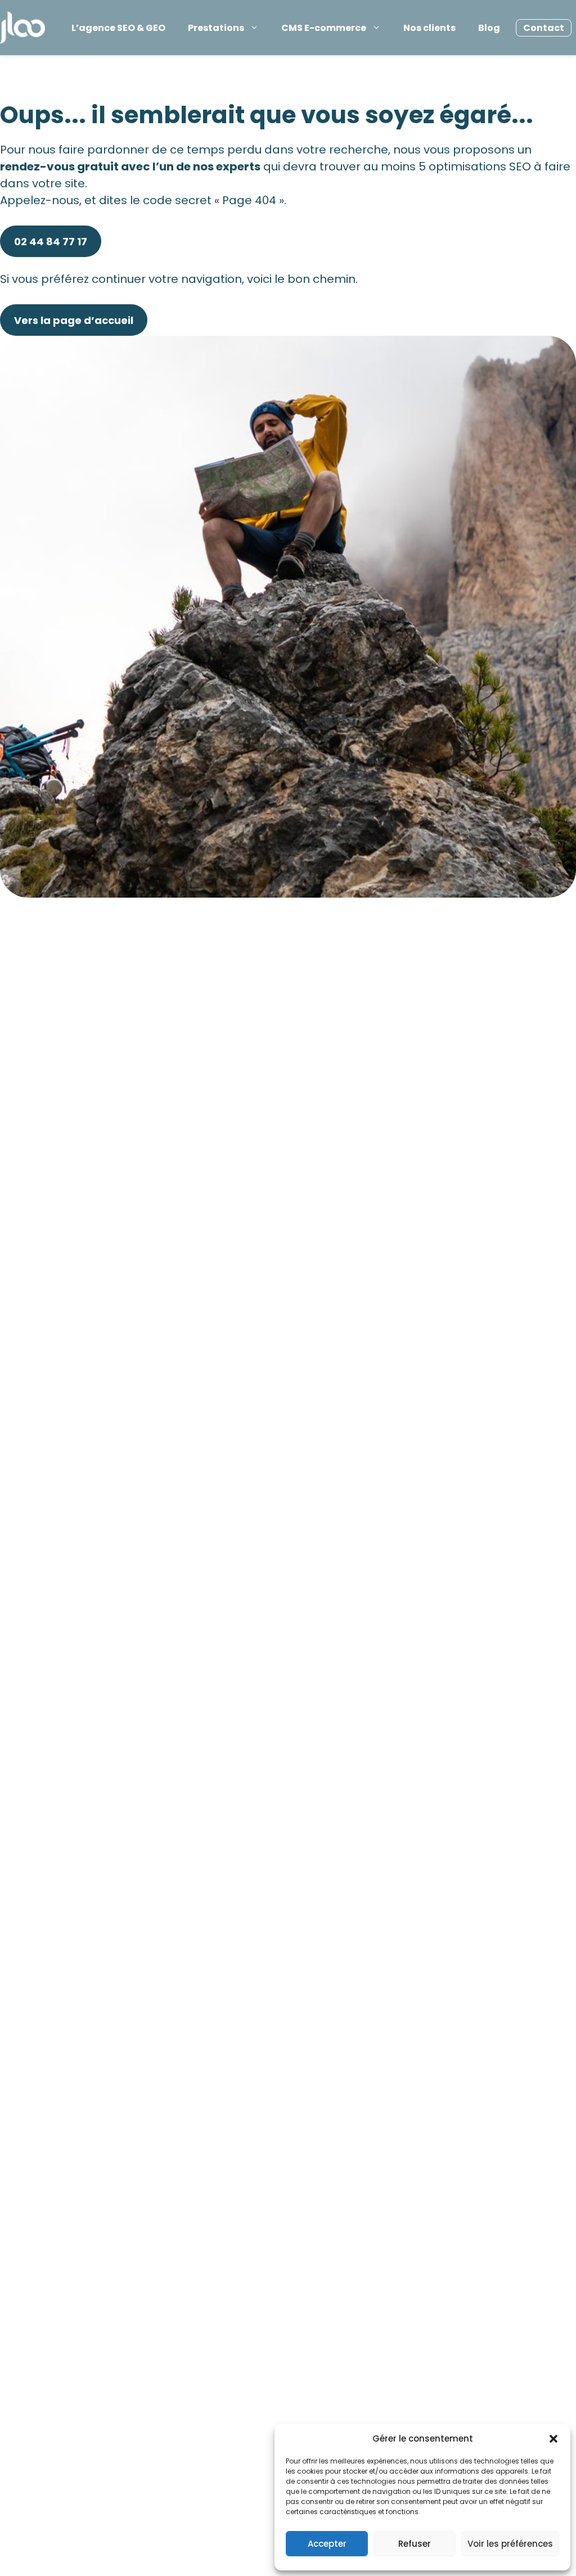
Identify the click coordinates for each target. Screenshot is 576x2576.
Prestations (216, 28)
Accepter (327, 2544)
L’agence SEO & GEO (118, 28)
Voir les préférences (510, 2544)
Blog (489, 28)
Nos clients (429, 28)
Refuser (415, 2544)
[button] (553, 2439)
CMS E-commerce (324, 28)
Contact (544, 28)
